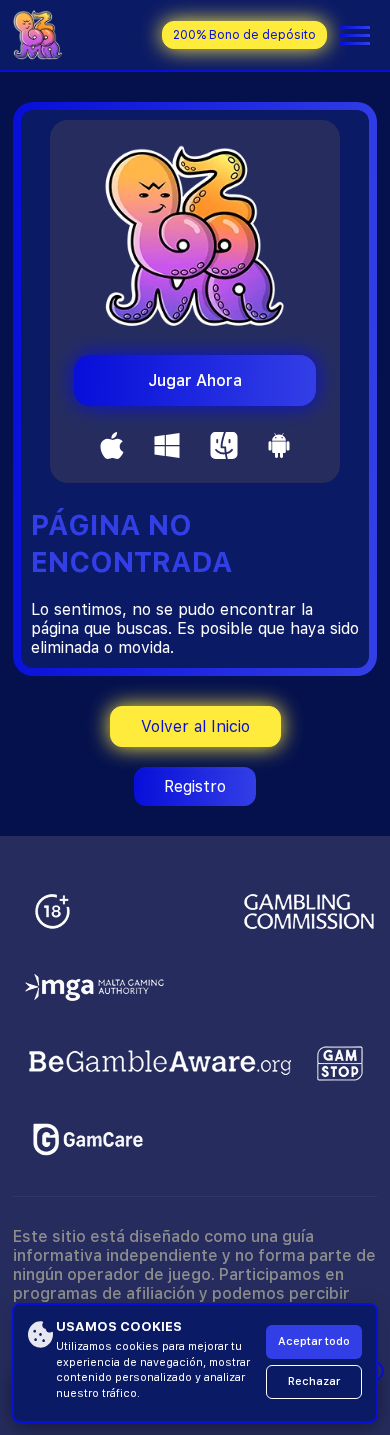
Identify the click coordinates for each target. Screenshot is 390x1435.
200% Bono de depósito (244, 35)
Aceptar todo (314, 1341)
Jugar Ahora (195, 380)
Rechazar (314, 1381)
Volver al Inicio (195, 726)
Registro (195, 786)
